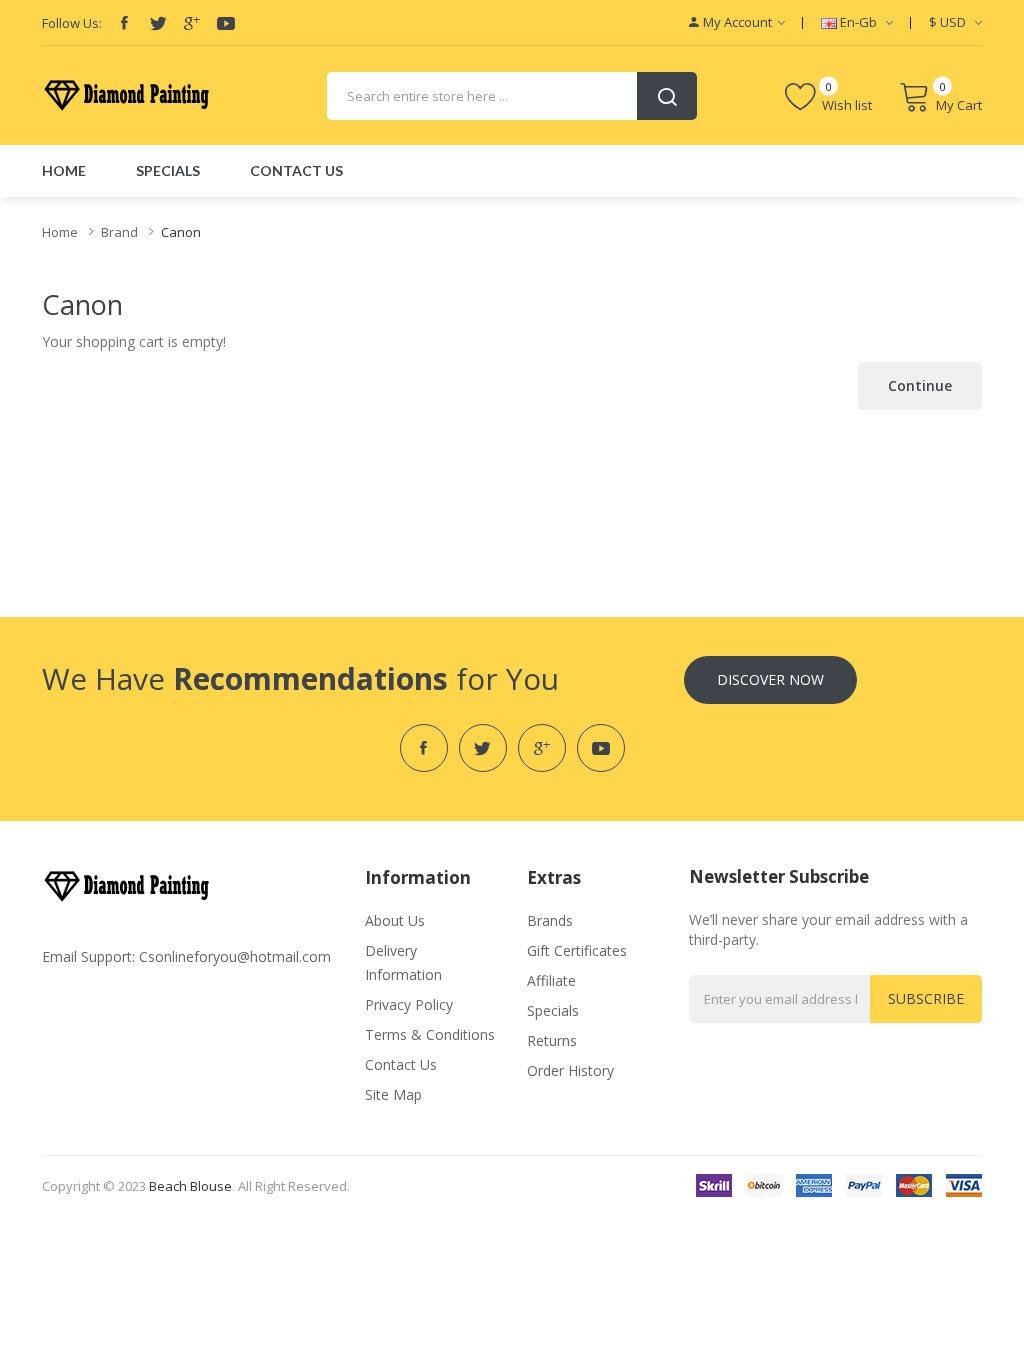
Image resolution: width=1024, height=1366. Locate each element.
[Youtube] (226, 23)
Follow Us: (72, 23)
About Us (395, 920)
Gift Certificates (577, 950)
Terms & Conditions (430, 1034)
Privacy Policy (409, 1004)
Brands (550, 920)
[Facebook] (124, 23)
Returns (552, 1040)
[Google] (192, 23)
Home (60, 232)
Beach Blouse (190, 1186)
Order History (570, 1070)
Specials (553, 1010)
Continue (920, 385)
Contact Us (401, 1064)
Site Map (393, 1094)
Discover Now (770, 679)
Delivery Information (403, 962)
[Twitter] (158, 23)
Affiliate (551, 980)
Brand (119, 232)
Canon (181, 232)
